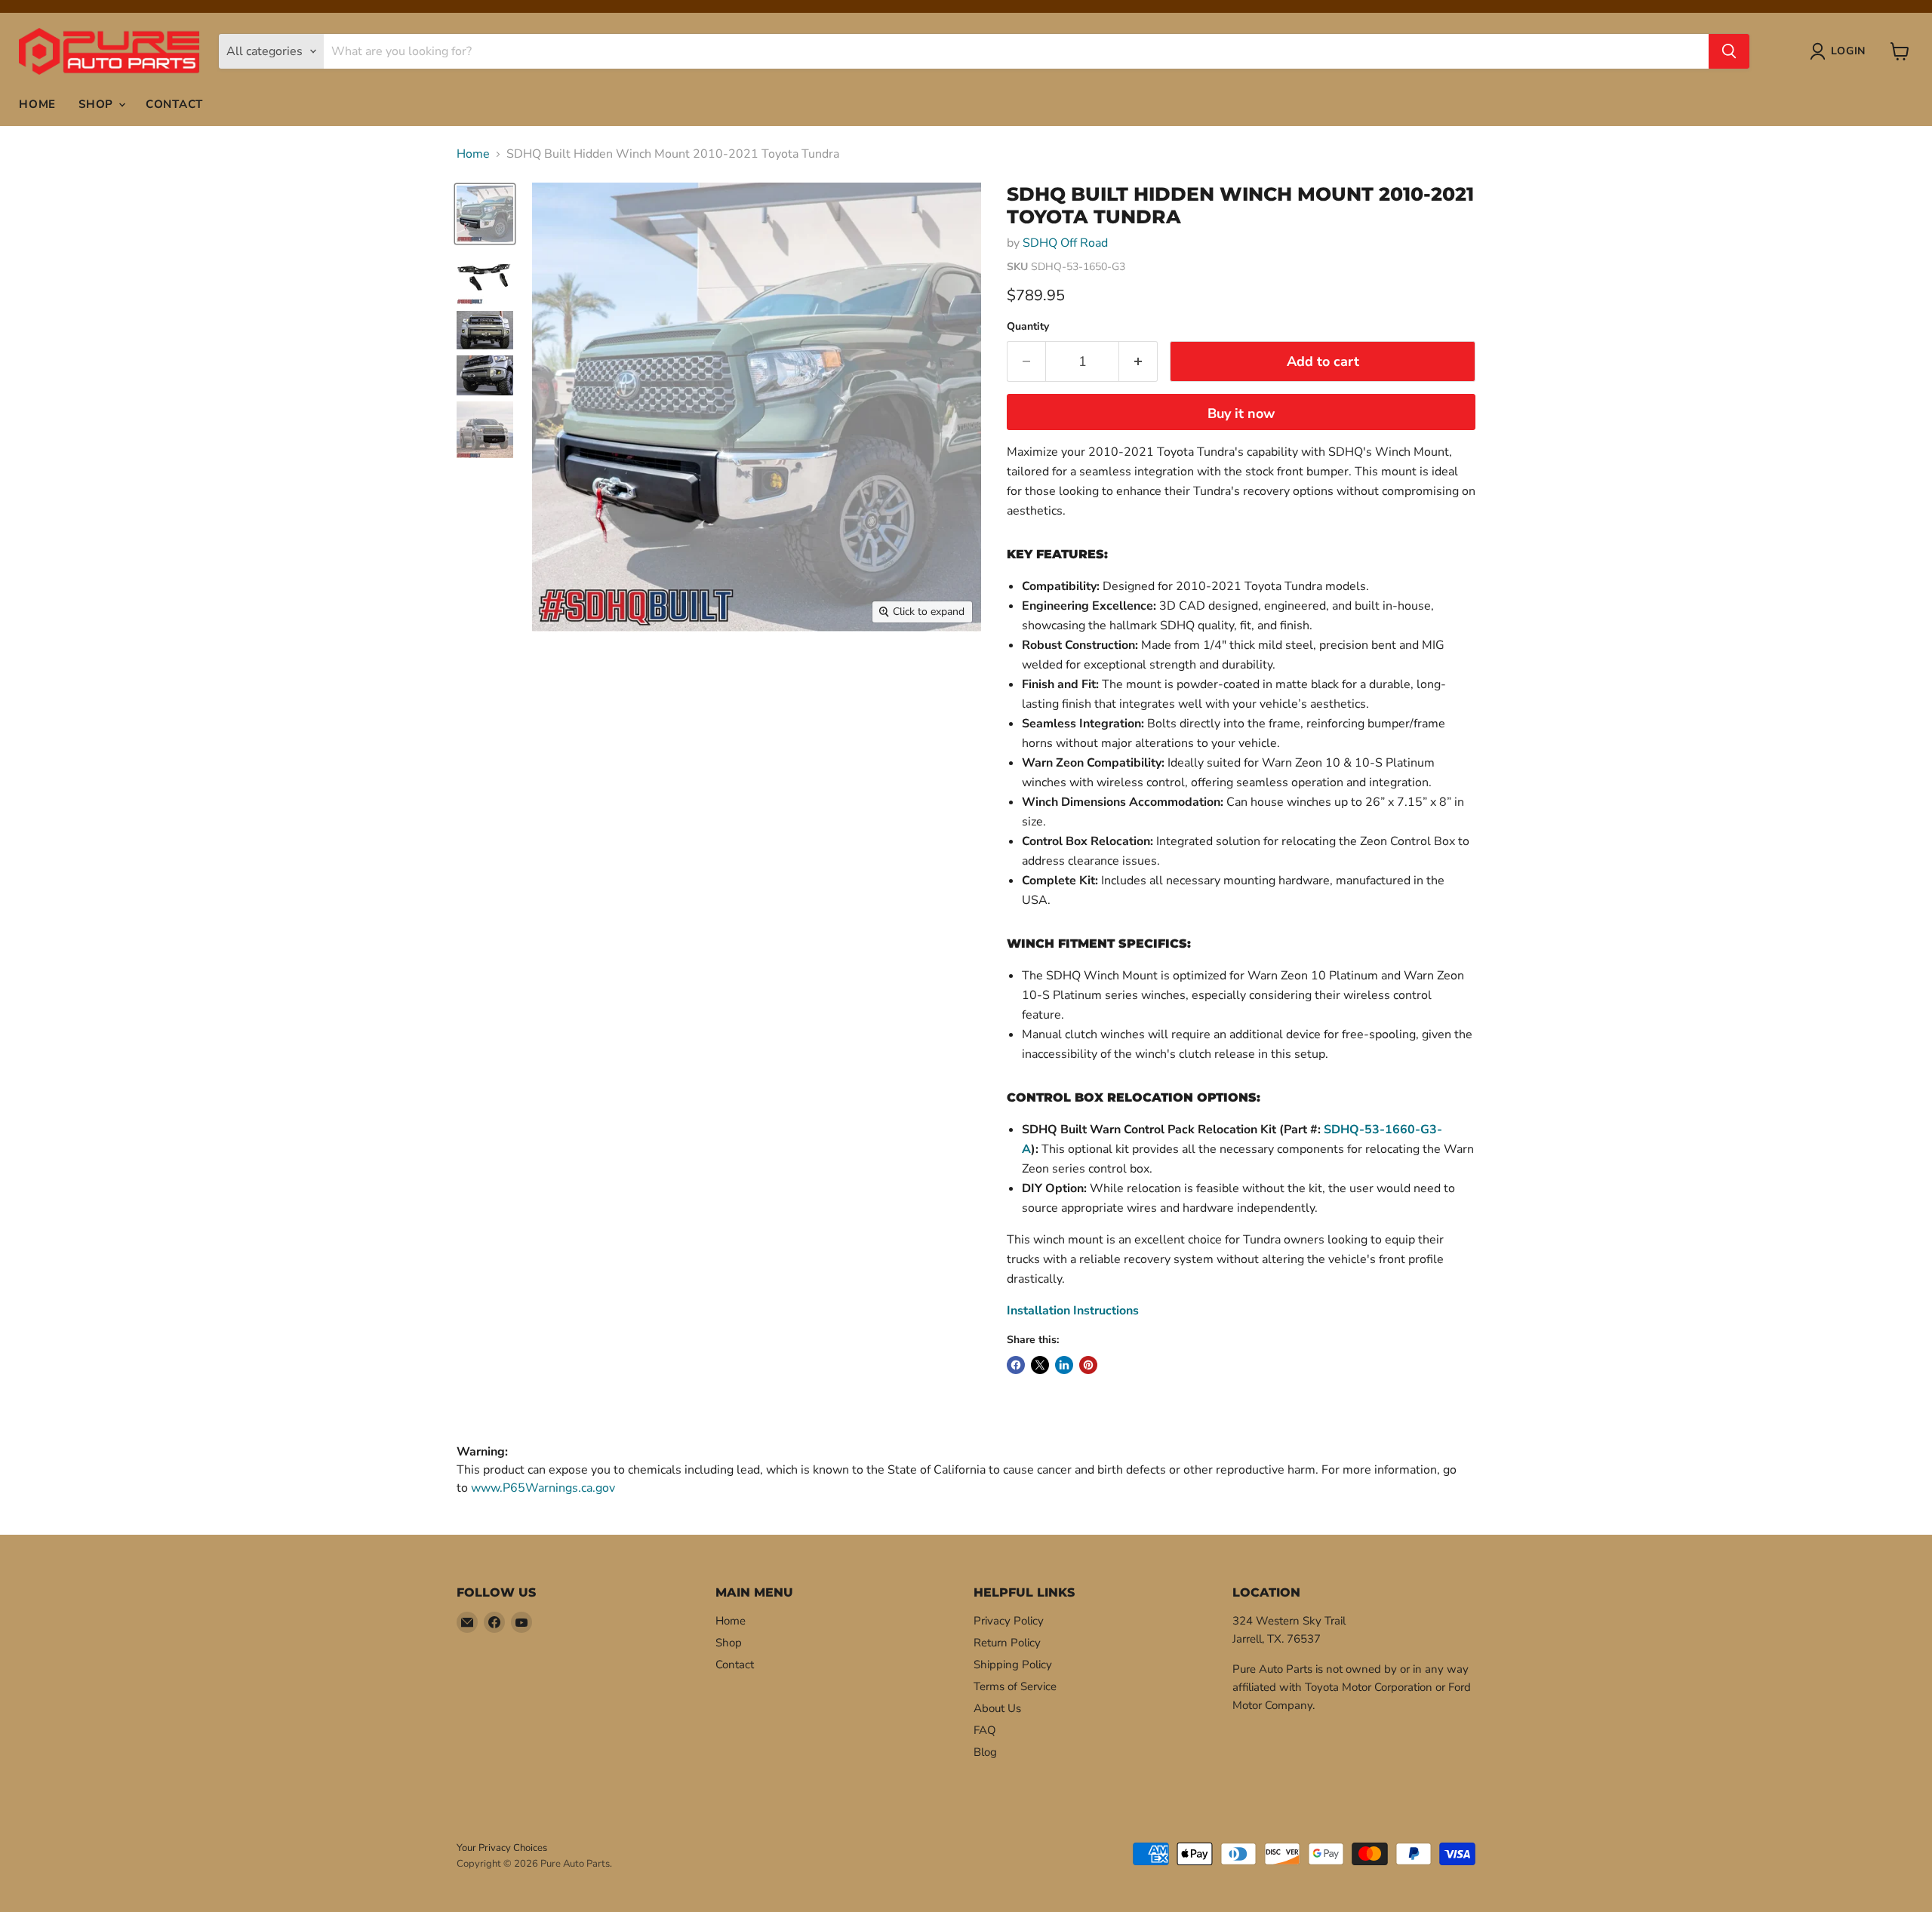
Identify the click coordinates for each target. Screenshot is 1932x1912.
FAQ (985, 1730)
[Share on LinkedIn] (1064, 1365)
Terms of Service (1015, 1686)
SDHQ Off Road (1065, 243)
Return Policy (1007, 1643)
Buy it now (1241, 413)
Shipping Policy (1013, 1665)
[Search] (1729, 51)
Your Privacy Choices (502, 1848)
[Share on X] (1040, 1365)
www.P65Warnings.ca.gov (543, 1488)
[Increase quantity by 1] (1138, 362)
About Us (997, 1708)
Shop (98, 104)
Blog (985, 1752)
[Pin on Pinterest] (1088, 1365)
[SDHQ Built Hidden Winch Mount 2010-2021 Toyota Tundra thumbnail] (485, 214)
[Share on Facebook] (1016, 1365)
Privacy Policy (1009, 1621)
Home (37, 104)
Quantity (1028, 327)
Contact (174, 104)
